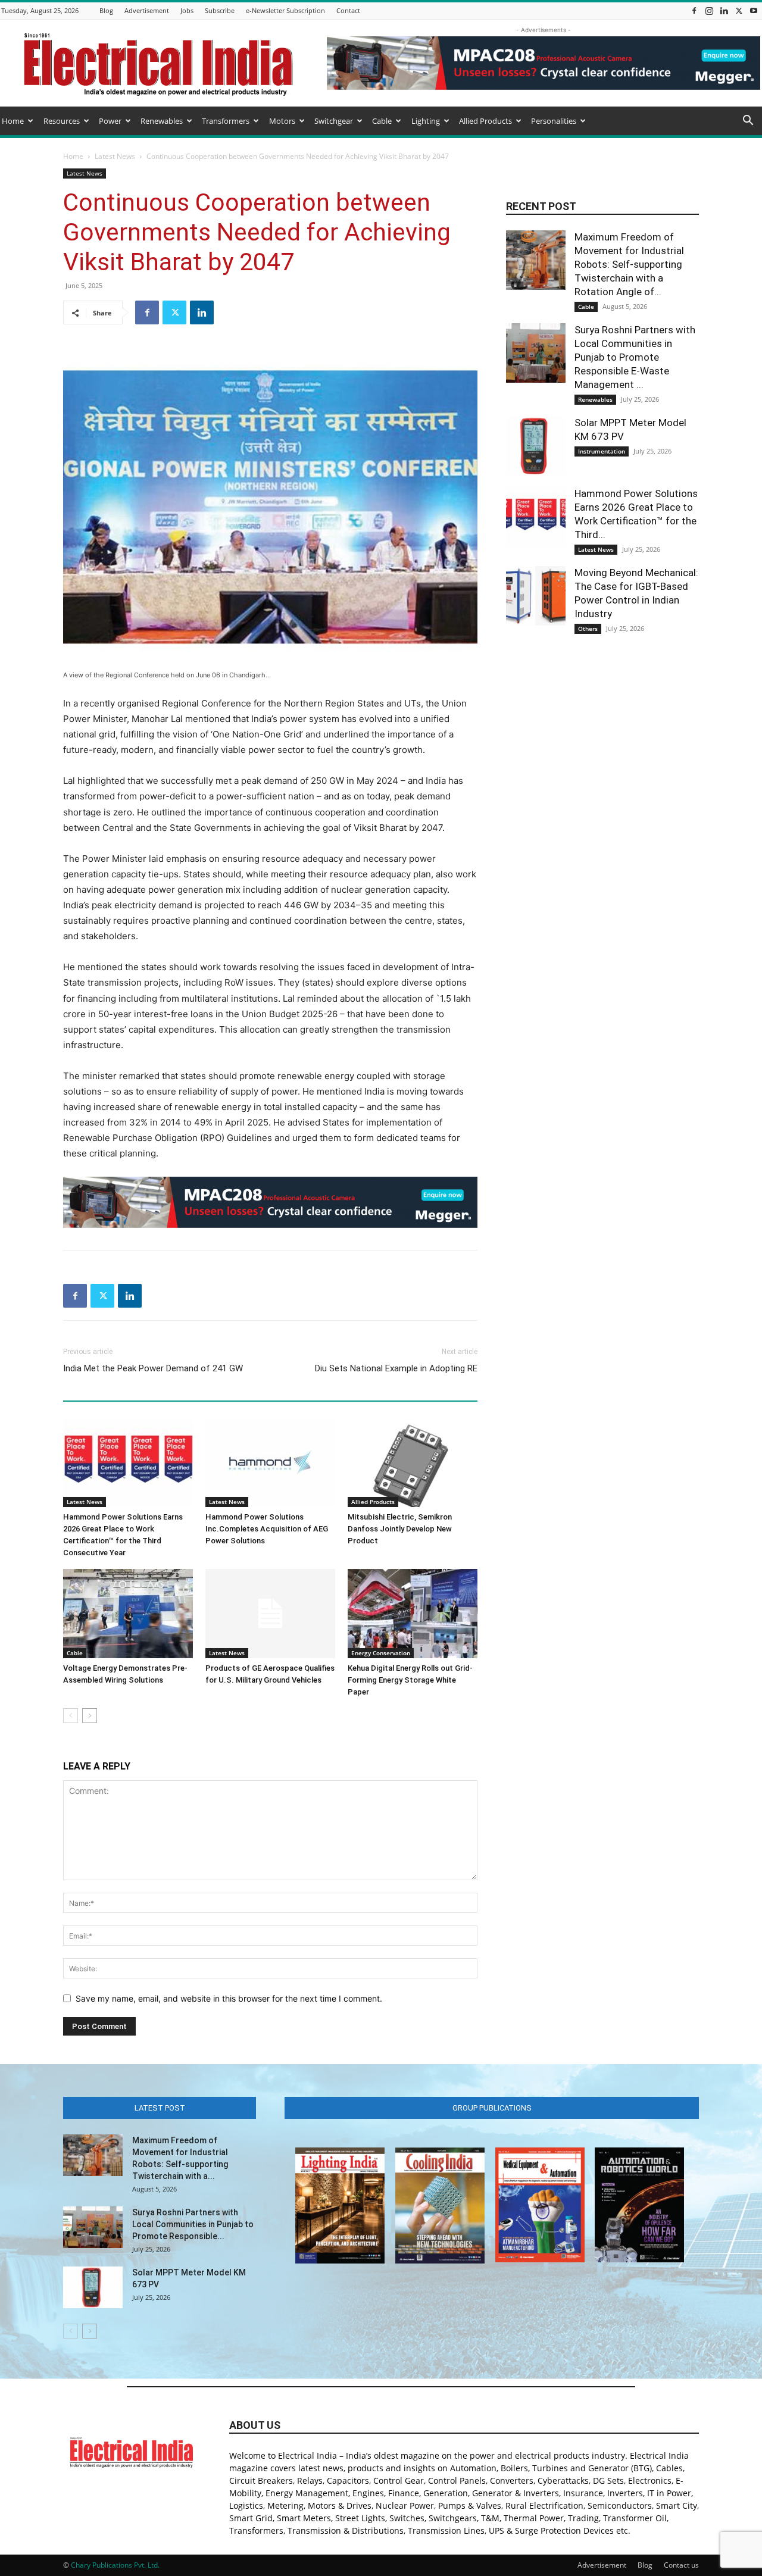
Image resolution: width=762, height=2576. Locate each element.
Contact (348, 10)
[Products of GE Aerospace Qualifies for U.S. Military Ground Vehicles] (270, 1614)
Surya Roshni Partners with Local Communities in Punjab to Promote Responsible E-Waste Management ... (635, 357)
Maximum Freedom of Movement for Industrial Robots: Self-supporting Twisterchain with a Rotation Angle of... (629, 264)
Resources (62, 121)
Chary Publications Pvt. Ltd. (115, 2565)
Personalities (554, 121)
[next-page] (90, 1716)
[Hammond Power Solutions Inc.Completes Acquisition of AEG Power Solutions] (270, 1462)
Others (588, 629)
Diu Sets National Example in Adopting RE (396, 1368)
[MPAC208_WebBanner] (270, 1202)
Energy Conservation (381, 1653)
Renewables (162, 121)
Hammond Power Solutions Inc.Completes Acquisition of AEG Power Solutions (267, 1529)
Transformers (226, 121)
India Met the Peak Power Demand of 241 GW (153, 1368)
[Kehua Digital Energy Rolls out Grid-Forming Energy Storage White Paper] (413, 1614)
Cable (382, 121)
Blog (106, 10)
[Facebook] (694, 10)
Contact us (681, 2565)
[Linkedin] (724, 10)
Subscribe (220, 10)
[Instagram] (709, 10)
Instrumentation (602, 451)
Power (110, 121)
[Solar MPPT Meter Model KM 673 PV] (536, 446)
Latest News (115, 156)
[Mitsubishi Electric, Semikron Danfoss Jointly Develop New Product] (413, 1462)
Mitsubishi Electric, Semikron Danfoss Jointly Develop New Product (400, 1529)
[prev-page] (71, 1716)
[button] (748, 122)
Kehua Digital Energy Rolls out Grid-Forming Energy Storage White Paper (410, 1680)
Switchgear (334, 121)
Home (13, 121)
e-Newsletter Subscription (285, 10)
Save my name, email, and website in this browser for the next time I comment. (229, 1998)
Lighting (426, 121)
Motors (282, 121)
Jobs (187, 10)
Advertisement (147, 10)
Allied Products (485, 121)
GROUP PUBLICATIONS (492, 2108)
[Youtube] (754, 10)
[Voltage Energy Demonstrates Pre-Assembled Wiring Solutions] (128, 1614)
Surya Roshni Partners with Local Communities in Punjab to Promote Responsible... (193, 2224)
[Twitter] (739, 10)
